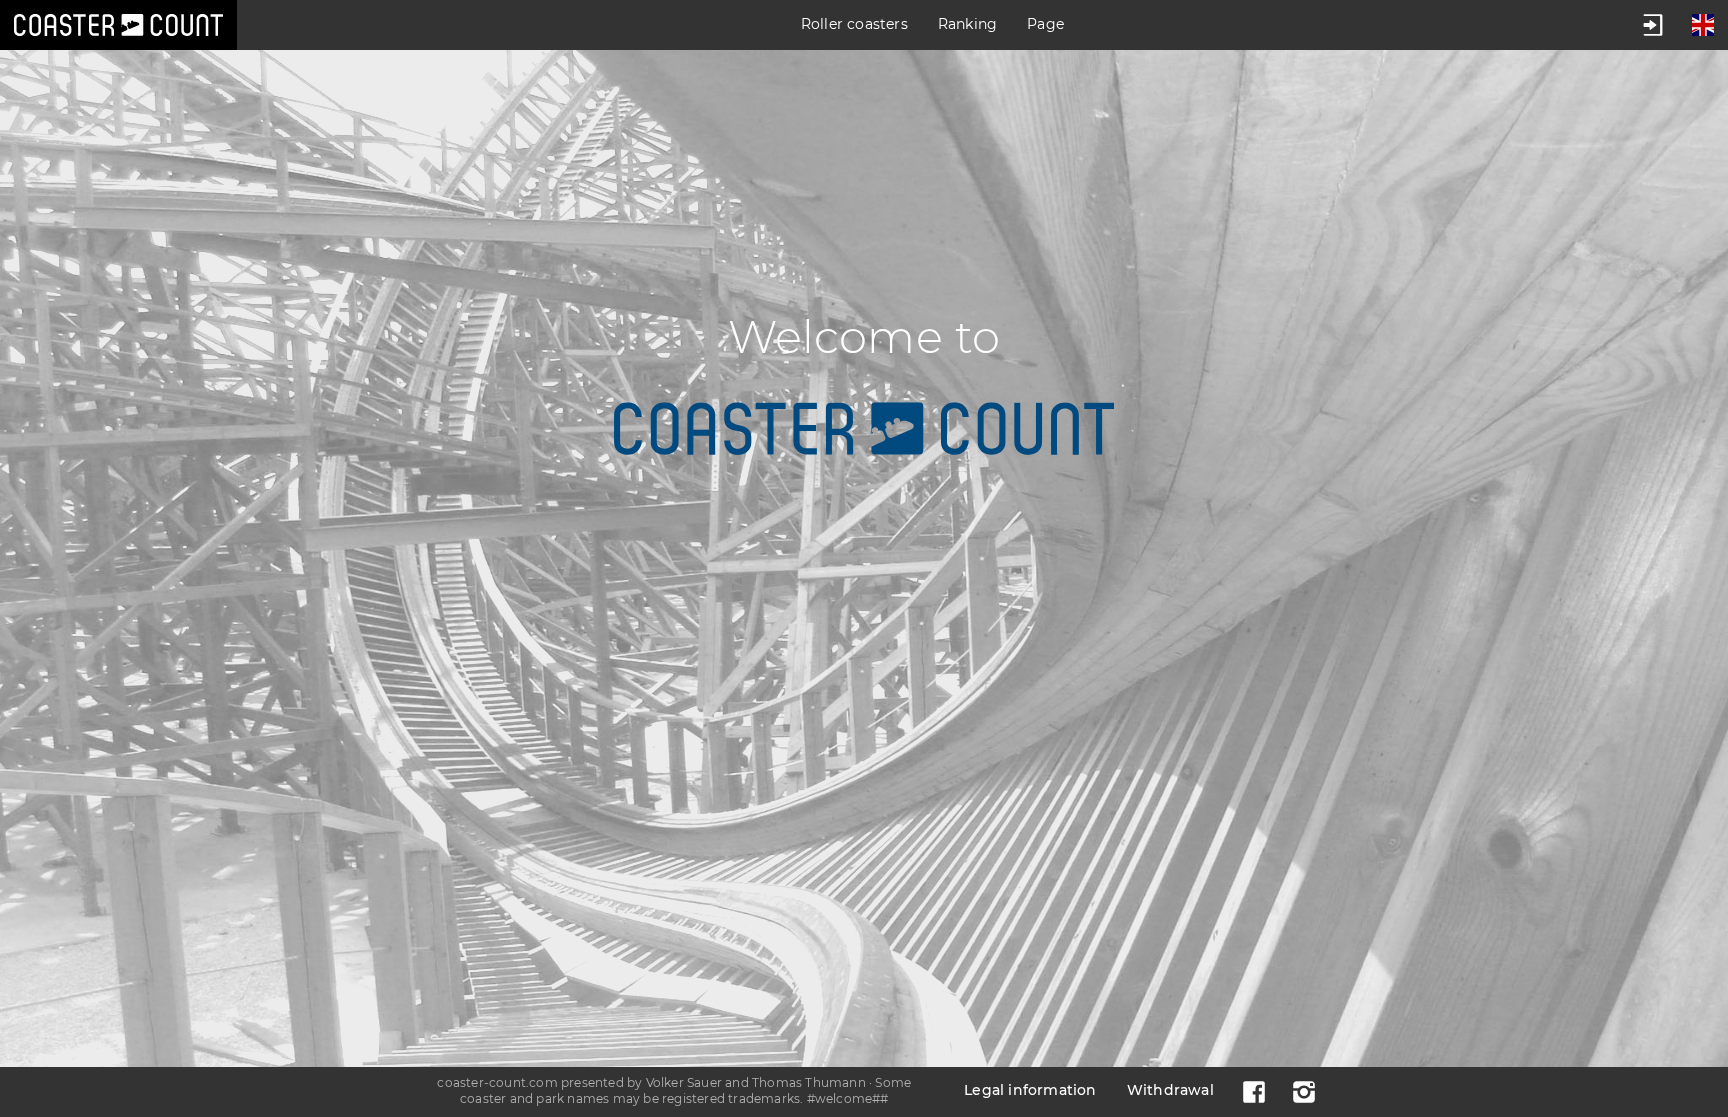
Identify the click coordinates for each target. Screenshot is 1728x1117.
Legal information (1030, 1090)
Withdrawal (1170, 1090)
